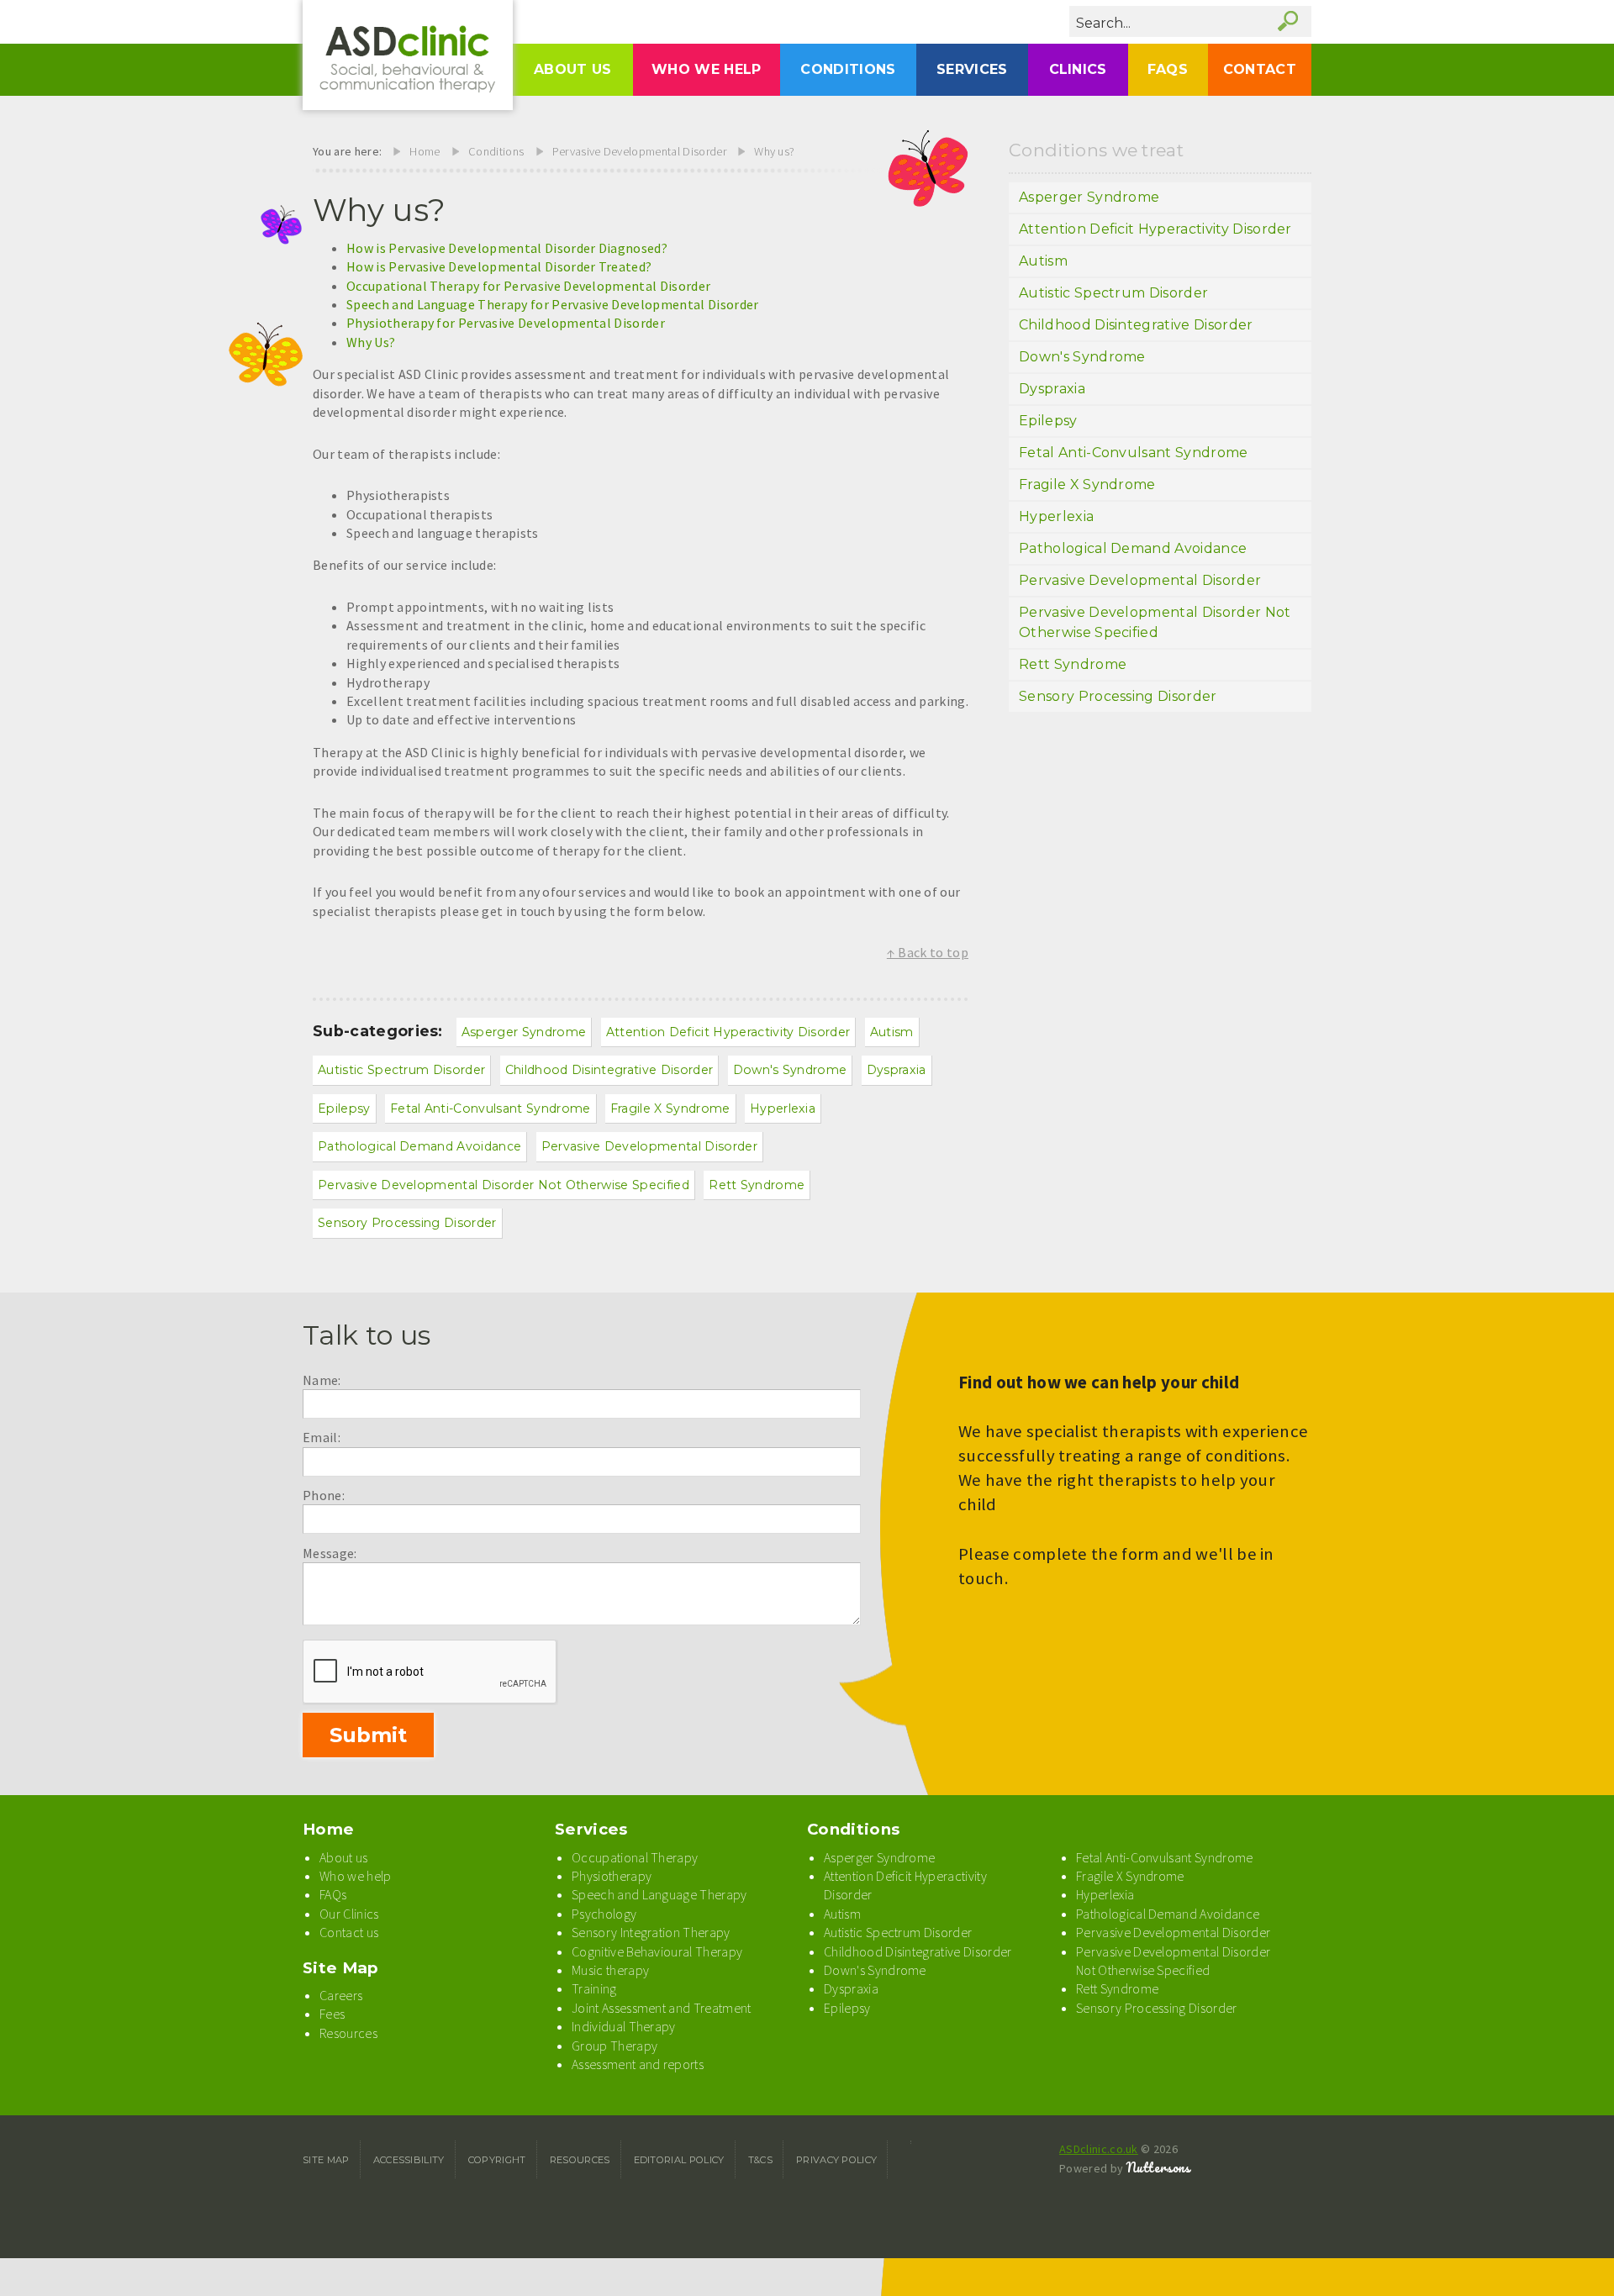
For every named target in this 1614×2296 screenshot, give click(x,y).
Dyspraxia (897, 1070)
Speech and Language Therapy (659, 1894)
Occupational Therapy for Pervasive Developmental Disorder (528, 286)
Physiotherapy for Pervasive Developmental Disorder (506, 323)
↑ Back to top (928, 952)
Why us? (774, 151)
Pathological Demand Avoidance (419, 1146)
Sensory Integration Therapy (651, 1932)
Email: (322, 1437)
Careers (341, 1995)
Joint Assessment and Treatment (662, 2008)
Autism (892, 1032)
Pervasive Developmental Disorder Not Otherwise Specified (504, 1185)
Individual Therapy (624, 2026)
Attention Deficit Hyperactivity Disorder (728, 1032)
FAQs (1168, 69)
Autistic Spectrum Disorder (401, 1070)
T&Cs (760, 2160)
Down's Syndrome (790, 1070)
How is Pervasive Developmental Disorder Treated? (499, 266)
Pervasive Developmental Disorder (639, 151)
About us (573, 69)
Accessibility (409, 2160)
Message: (330, 1553)
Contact (1260, 69)
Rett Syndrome (757, 1185)
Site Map (341, 1968)
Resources (348, 2033)
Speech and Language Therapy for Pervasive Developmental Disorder (552, 304)
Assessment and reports (638, 2064)
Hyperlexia (783, 1109)
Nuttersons (1158, 2167)
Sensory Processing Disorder (407, 1223)
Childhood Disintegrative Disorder (609, 1070)
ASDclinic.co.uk (1099, 2149)
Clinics (1078, 69)
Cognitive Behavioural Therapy (657, 1951)
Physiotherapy (612, 1876)
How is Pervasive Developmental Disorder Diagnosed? (507, 248)
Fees (332, 2014)
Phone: (324, 1495)
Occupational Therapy (635, 1857)
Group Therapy (614, 2046)
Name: (322, 1380)
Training (594, 1988)
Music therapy (610, 1970)
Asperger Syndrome (524, 1032)
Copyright (497, 2160)
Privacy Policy (836, 2160)
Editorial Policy (679, 2160)
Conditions (848, 69)
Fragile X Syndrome (670, 1109)
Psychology (604, 1914)
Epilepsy (344, 1109)
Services (972, 69)
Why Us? (371, 342)
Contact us (349, 1932)
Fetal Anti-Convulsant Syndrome (491, 1109)
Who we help (707, 69)
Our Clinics (349, 1914)
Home (425, 151)
